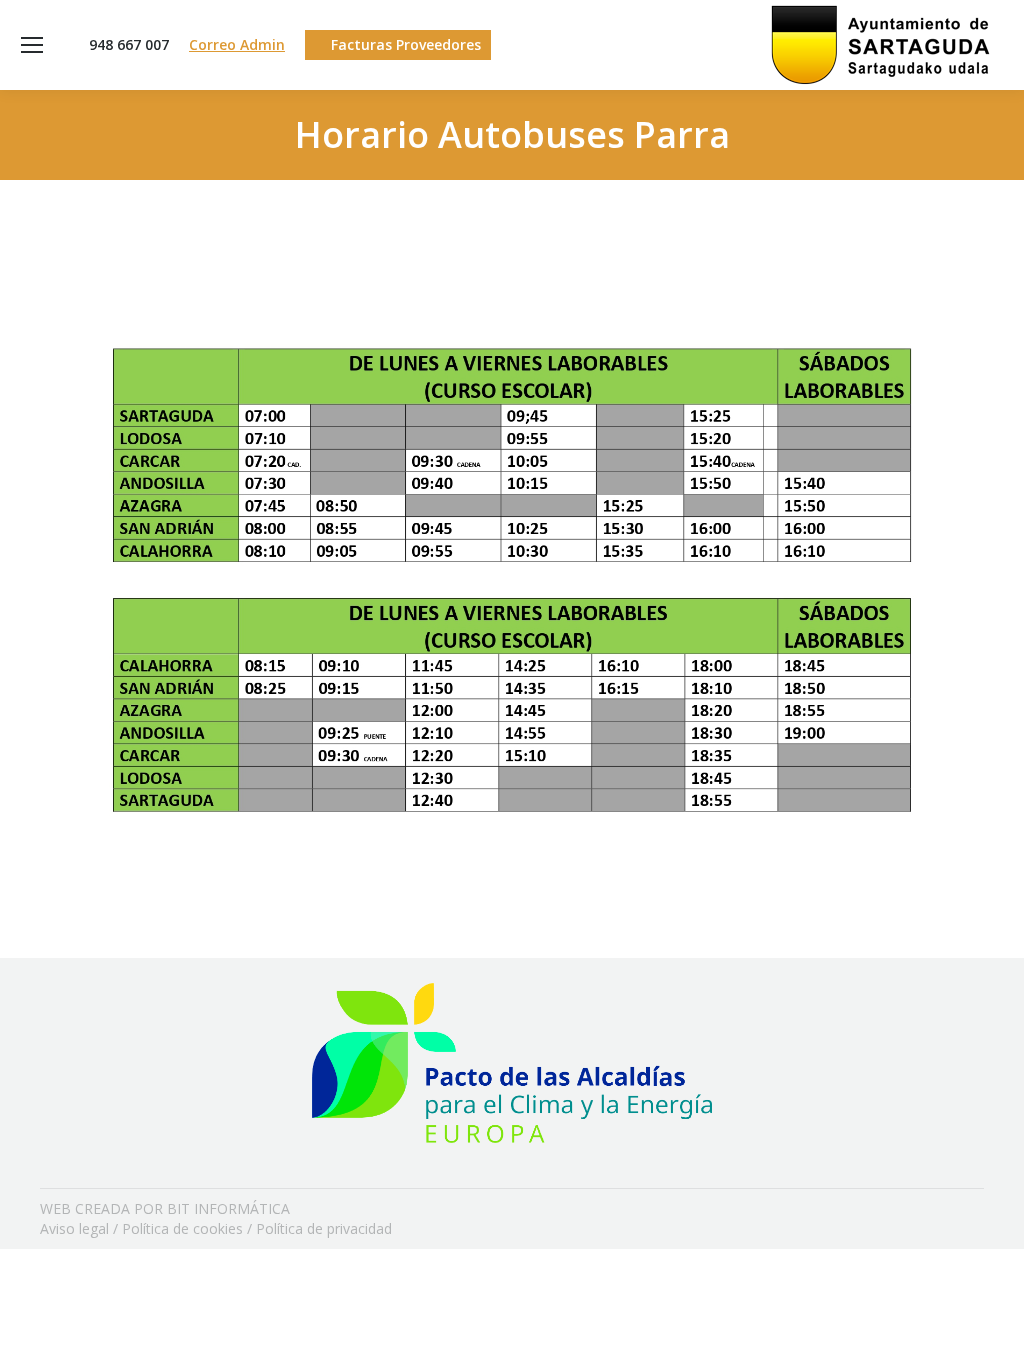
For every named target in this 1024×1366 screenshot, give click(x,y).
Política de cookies (182, 1228)
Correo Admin (237, 44)
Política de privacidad (324, 1228)
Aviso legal (74, 1228)
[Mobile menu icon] (32, 45)
